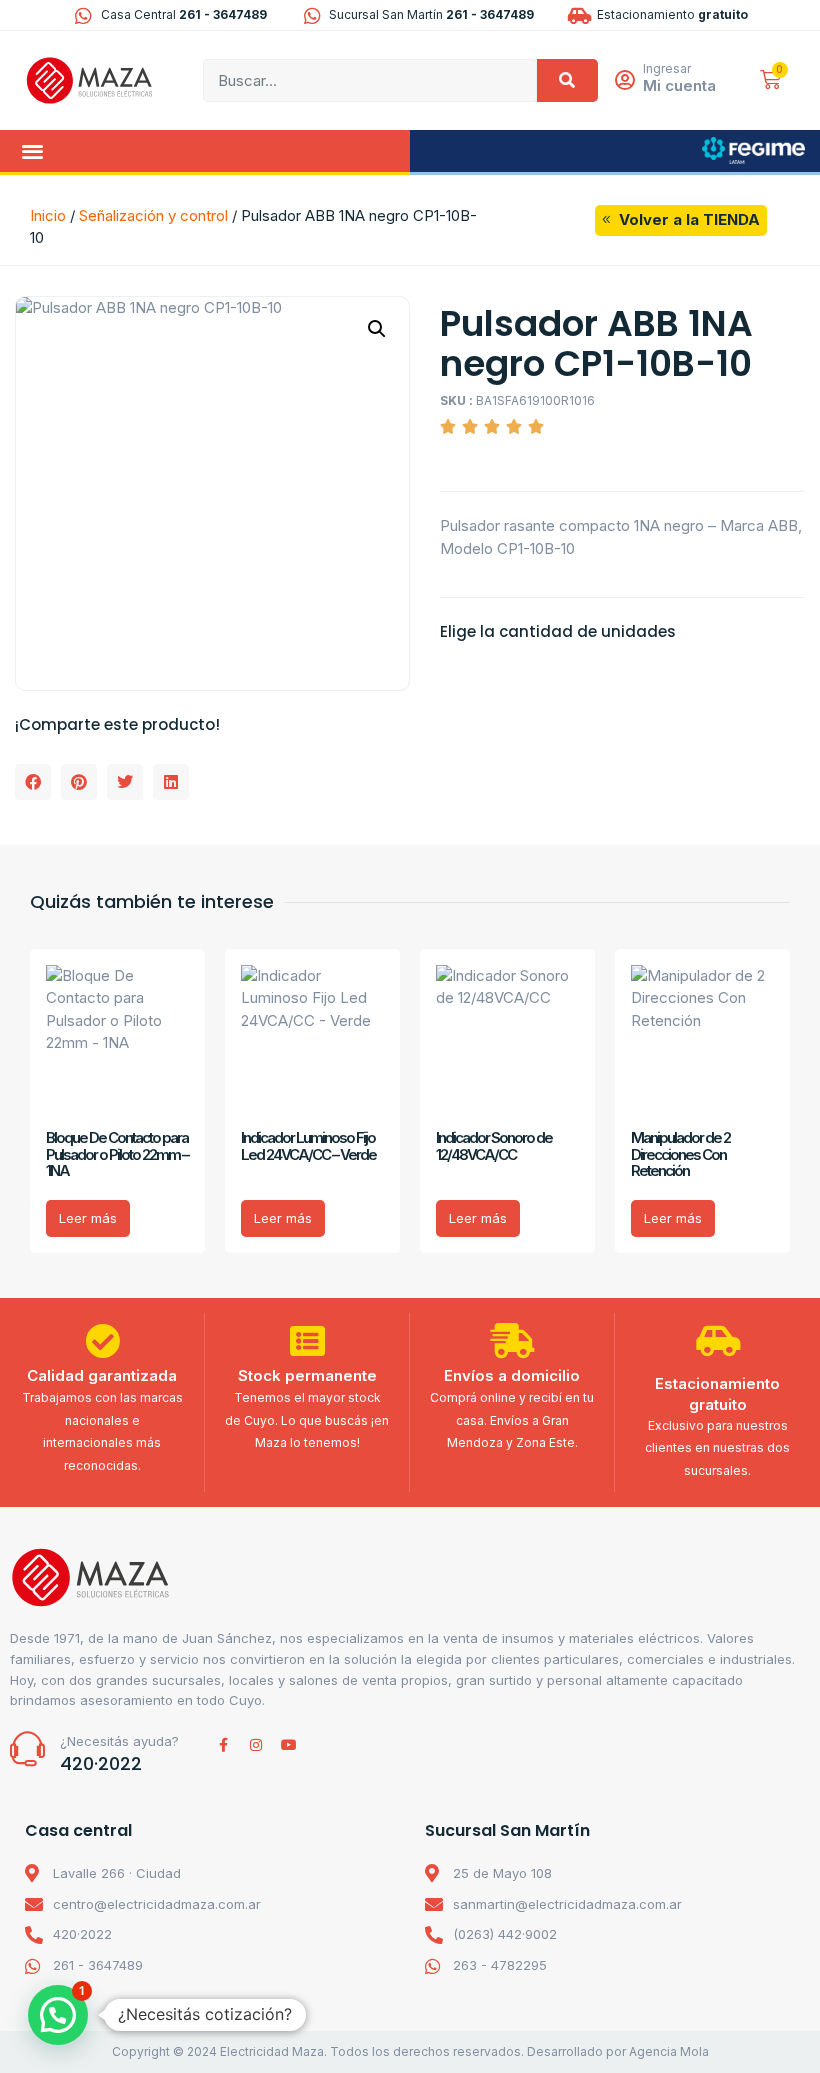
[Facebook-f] (223, 1745)
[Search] (567, 80)
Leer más (88, 1218)
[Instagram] (256, 1745)
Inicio (48, 215)
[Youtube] (289, 1745)
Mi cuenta (679, 85)
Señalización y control (153, 215)
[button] (32, 151)
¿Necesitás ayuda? (119, 1741)
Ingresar (667, 68)
